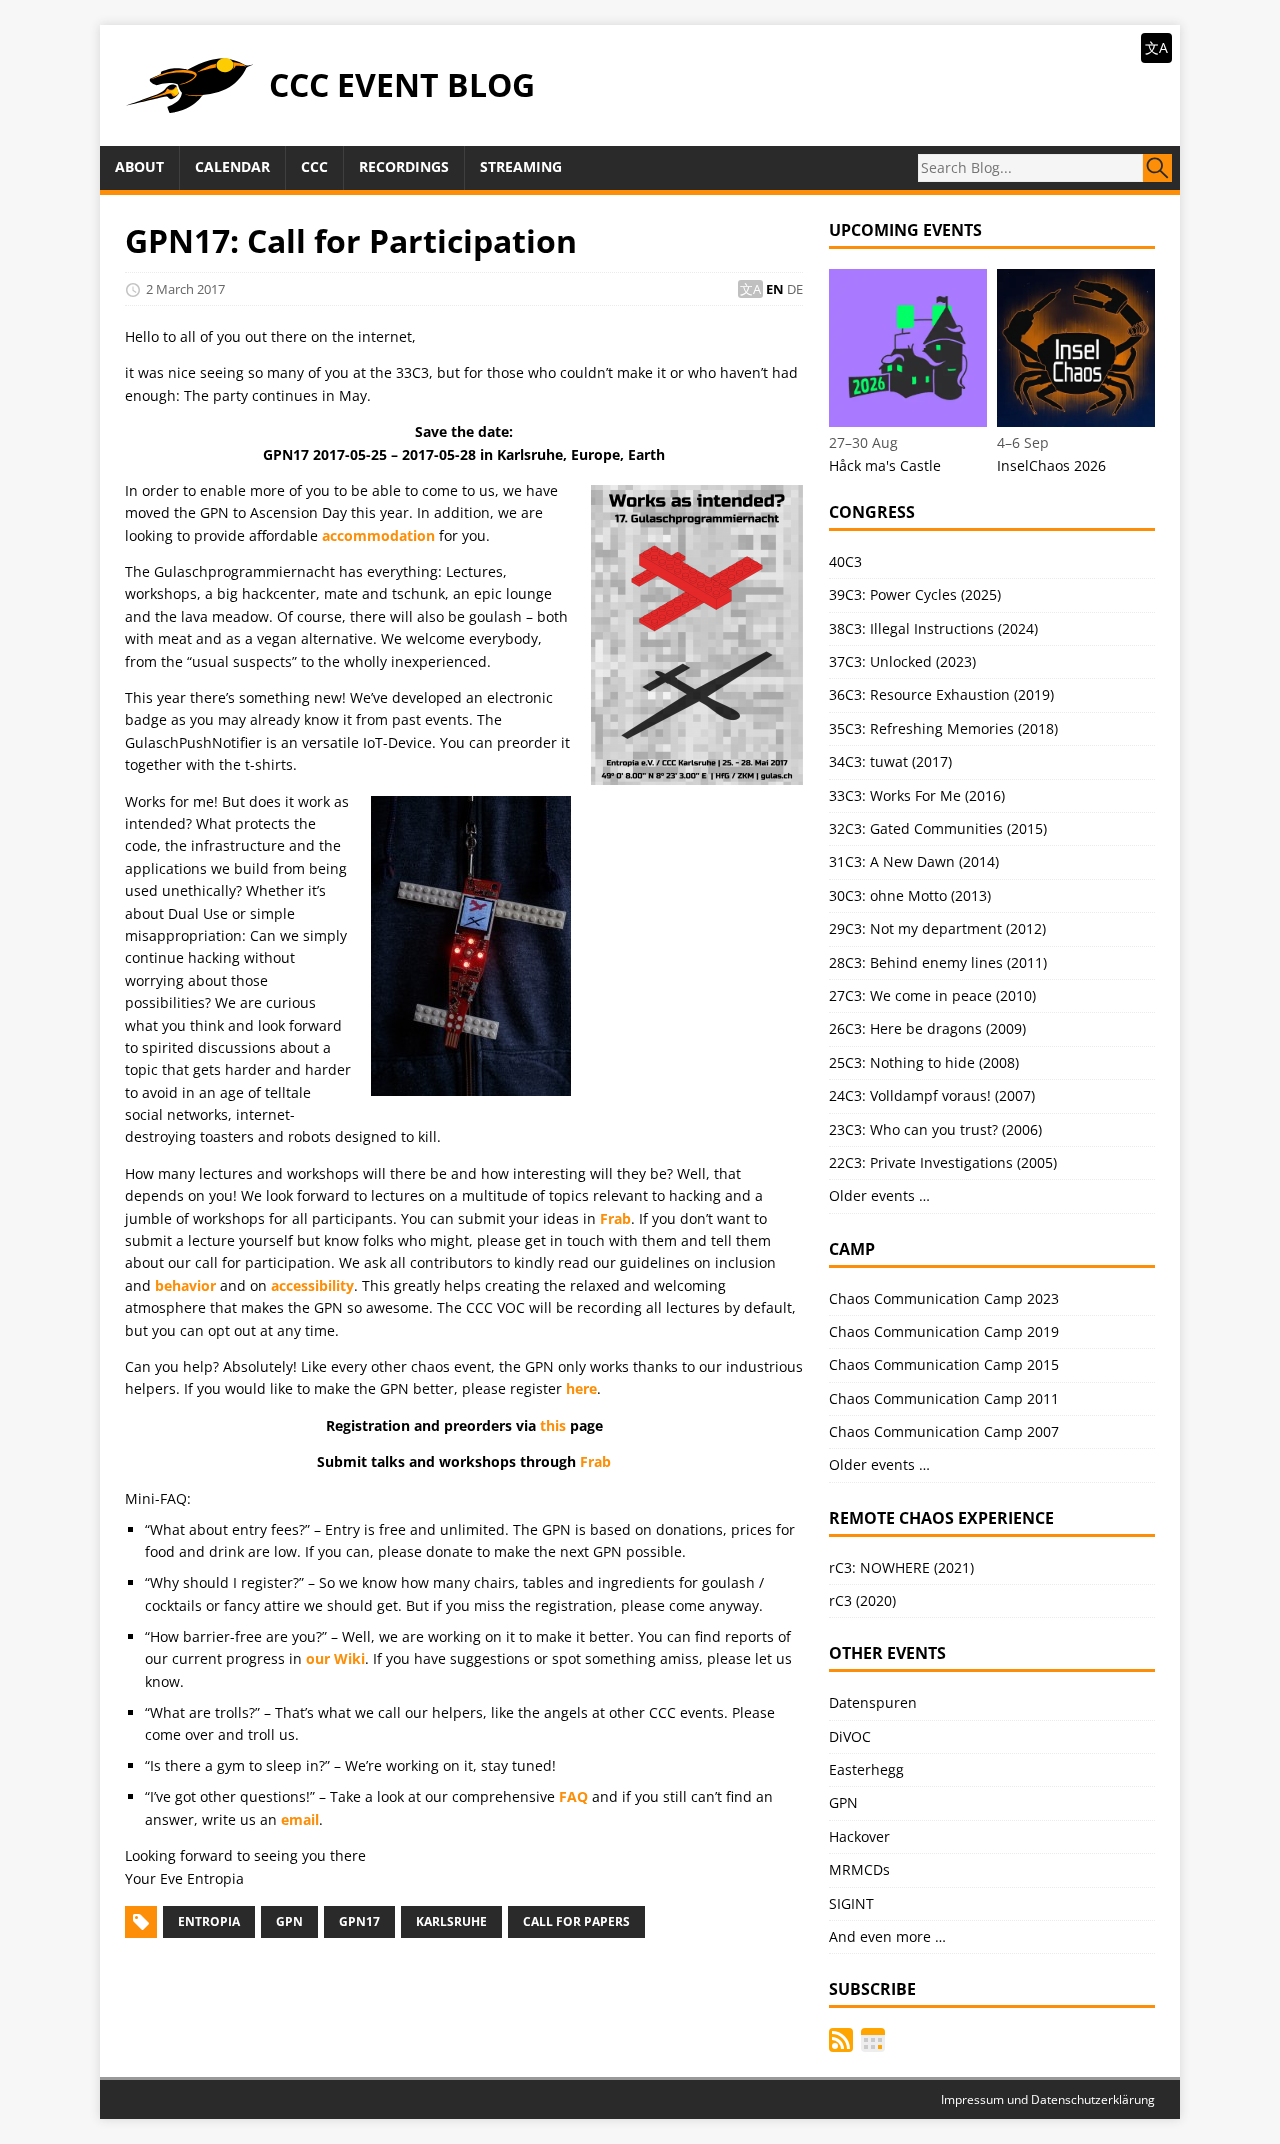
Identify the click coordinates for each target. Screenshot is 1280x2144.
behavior (185, 1285)
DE (795, 289)
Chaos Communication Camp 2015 (944, 1364)
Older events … (879, 1195)
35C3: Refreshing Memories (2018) (943, 728)
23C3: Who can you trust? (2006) (935, 1129)
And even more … (887, 1936)
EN (775, 289)
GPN (289, 1921)
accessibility (312, 1285)
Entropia (209, 1921)
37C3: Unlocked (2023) (902, 661)
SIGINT (851, 1903)
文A (1156, 47)
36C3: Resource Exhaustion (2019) (941, 694)
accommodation (378, 535)
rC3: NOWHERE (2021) (901, 1567)
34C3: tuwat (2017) (890, 761)
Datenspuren (873, 1702)
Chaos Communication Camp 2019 (944, 1331)
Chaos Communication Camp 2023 (944, 1298)
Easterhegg (866, 1769)
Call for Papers (576, 1921)
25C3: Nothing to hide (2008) (924, 1062)
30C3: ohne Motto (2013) (910, 895)
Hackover (859, 1836)
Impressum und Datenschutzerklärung (1048, 2099)
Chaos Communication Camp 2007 (944, 1431)
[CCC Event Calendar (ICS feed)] (873, 2040)
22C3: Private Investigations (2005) (943, 1162)
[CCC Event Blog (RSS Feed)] (841, 2040)
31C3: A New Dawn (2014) (914, 861)
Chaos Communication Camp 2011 (944, 1398)
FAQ (573, 1796)
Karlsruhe (451, 1921)
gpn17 (359, 1921)
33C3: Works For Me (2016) (917, 795)
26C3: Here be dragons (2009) (927, 1028)
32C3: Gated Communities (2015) (938, 828)
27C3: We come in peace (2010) (932, 995)
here (581, 1388)
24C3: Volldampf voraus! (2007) (932, 1095)
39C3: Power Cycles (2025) (915, 594)
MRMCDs (859, 1869)
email (300, 1819)
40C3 (845, 561)
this (553, 1425)
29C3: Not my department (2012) (937, 928)
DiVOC (850, 1736)
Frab (615, 1218)
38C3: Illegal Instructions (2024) (933, 628)
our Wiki (335, 1658)
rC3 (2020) (862, 1600)
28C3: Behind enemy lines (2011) (938, 962)
